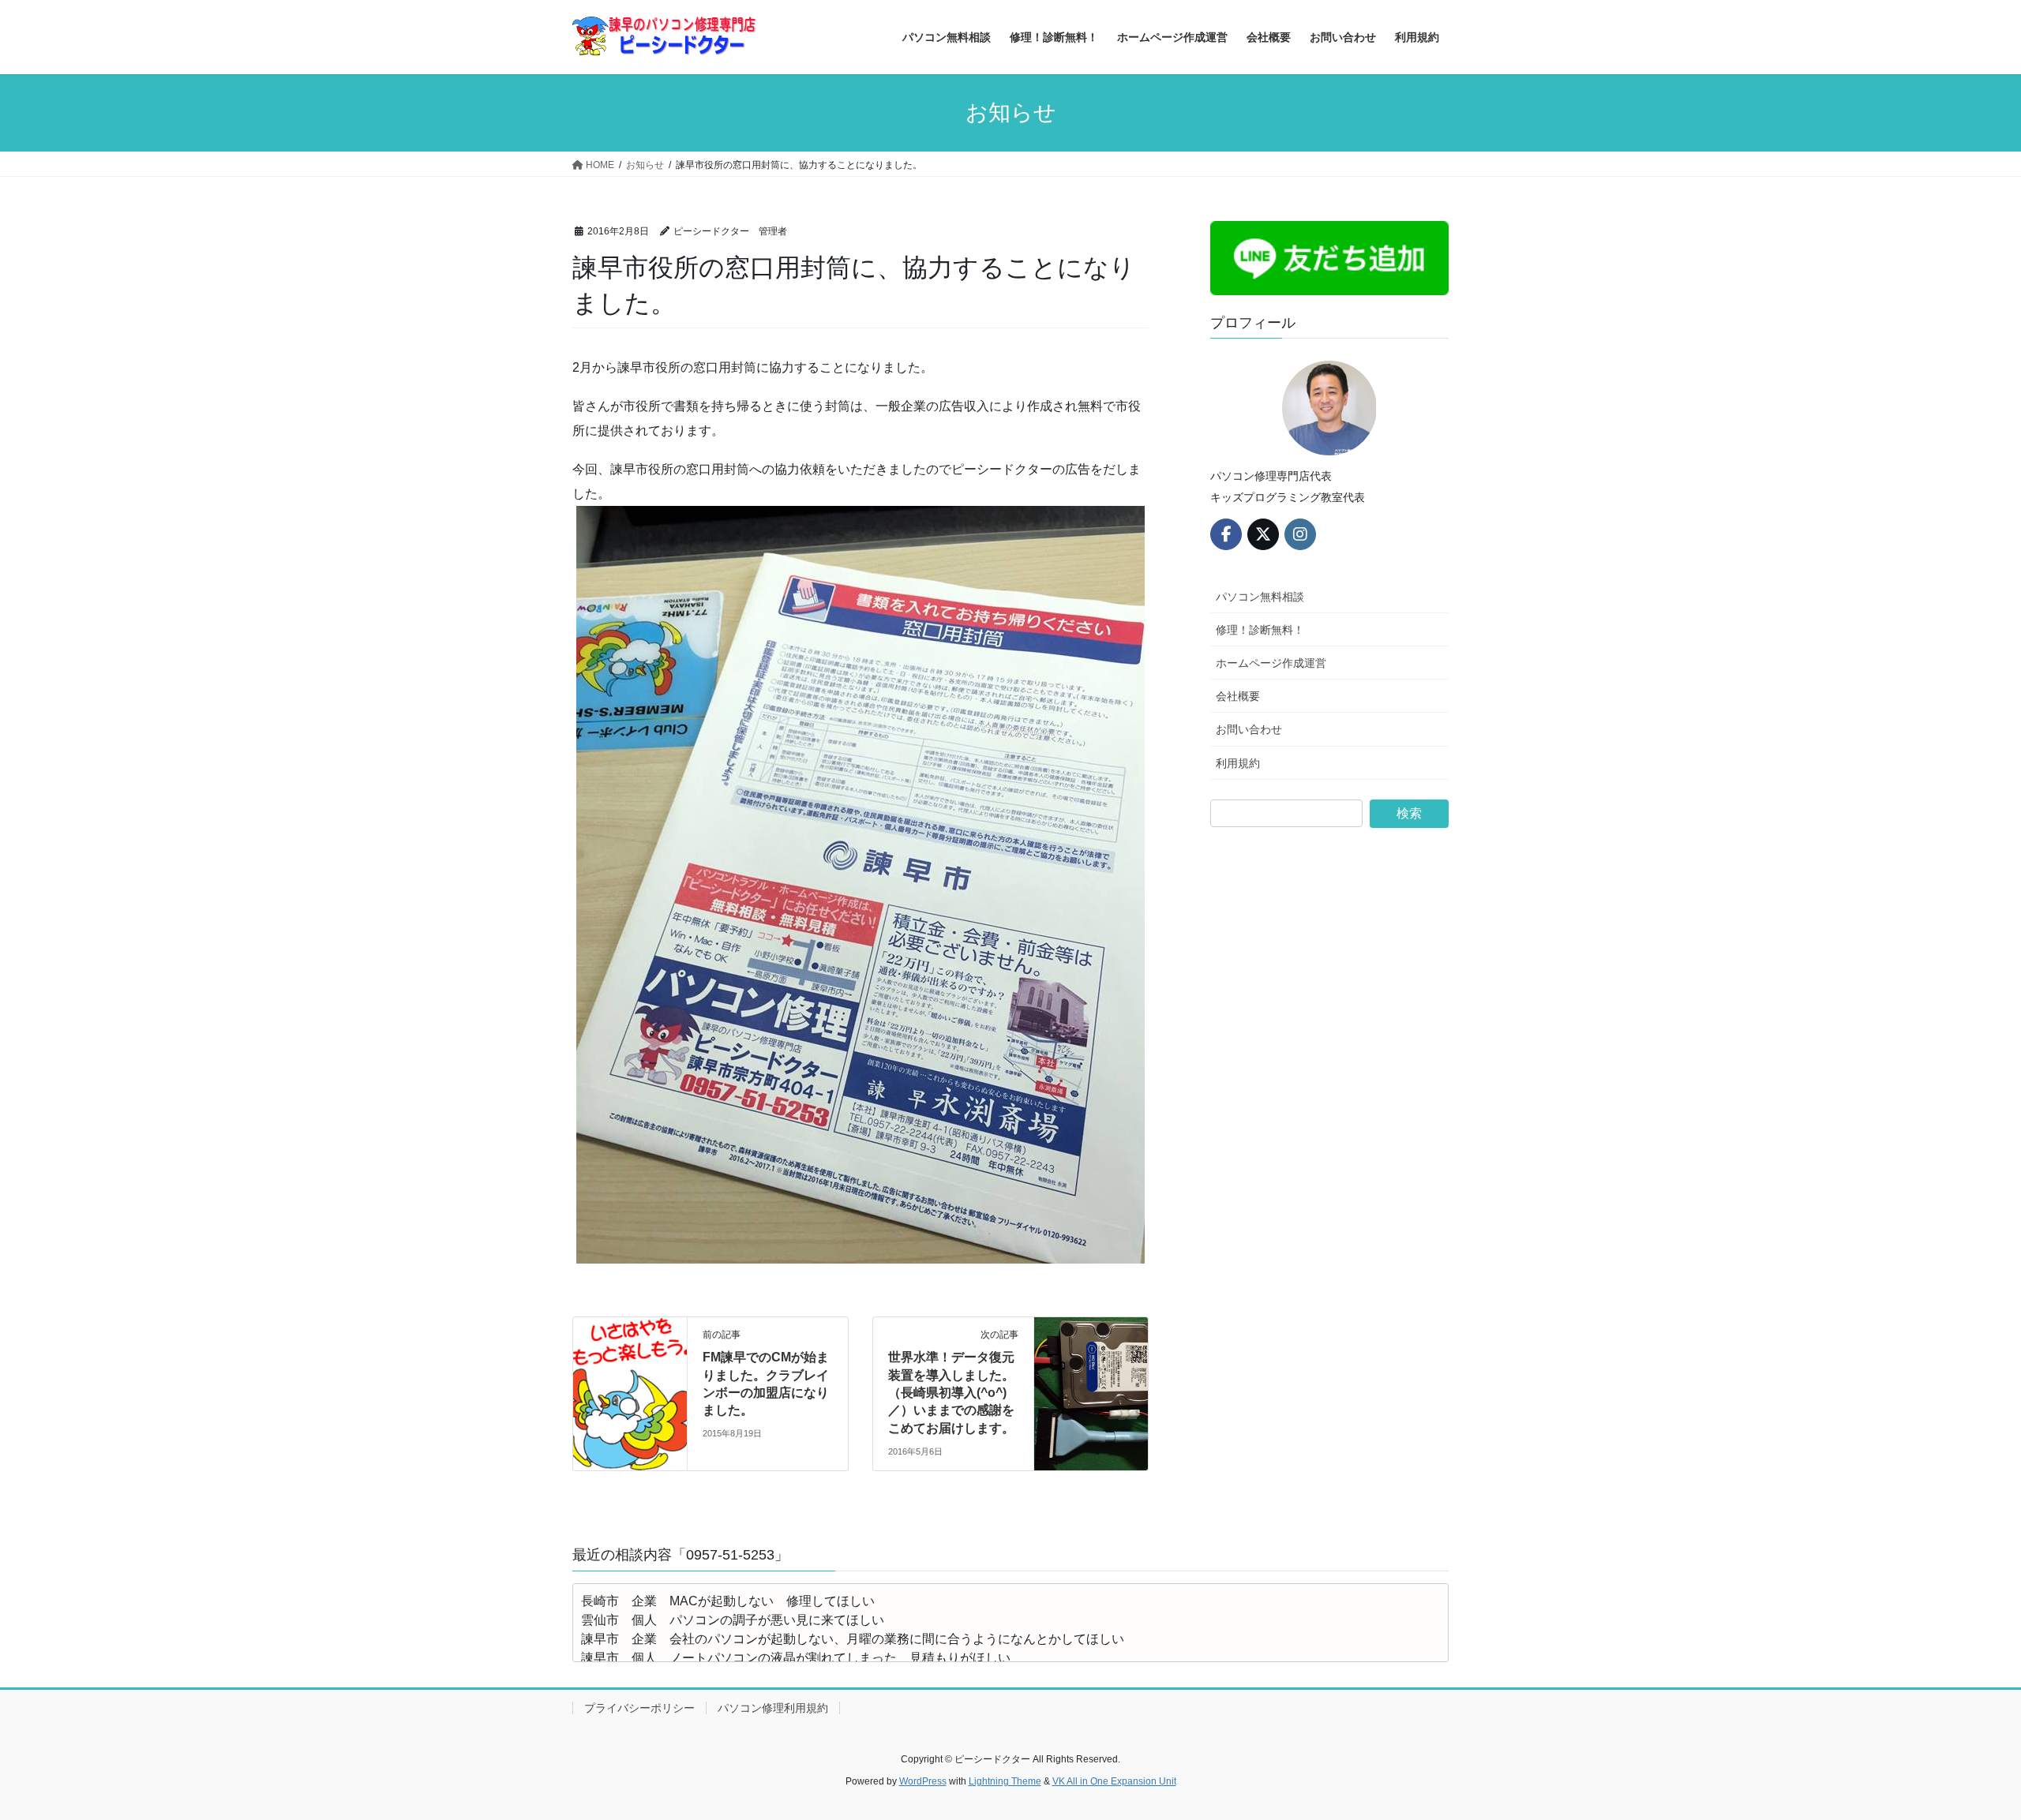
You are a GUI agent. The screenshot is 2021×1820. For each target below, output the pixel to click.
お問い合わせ (1249, 729)
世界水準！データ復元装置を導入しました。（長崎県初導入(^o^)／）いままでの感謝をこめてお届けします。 (951, 1393)
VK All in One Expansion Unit (1114, 1781)
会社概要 (1238, 696)
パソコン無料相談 (1260, 597)
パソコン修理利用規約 (773, 1708)
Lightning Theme (1005, 1781)
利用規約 (1238, 763)
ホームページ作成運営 (1271, 663)
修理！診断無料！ (1260, 630)
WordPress (923, 1781)
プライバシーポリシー (639, 1708)
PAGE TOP (1962, 1752)
